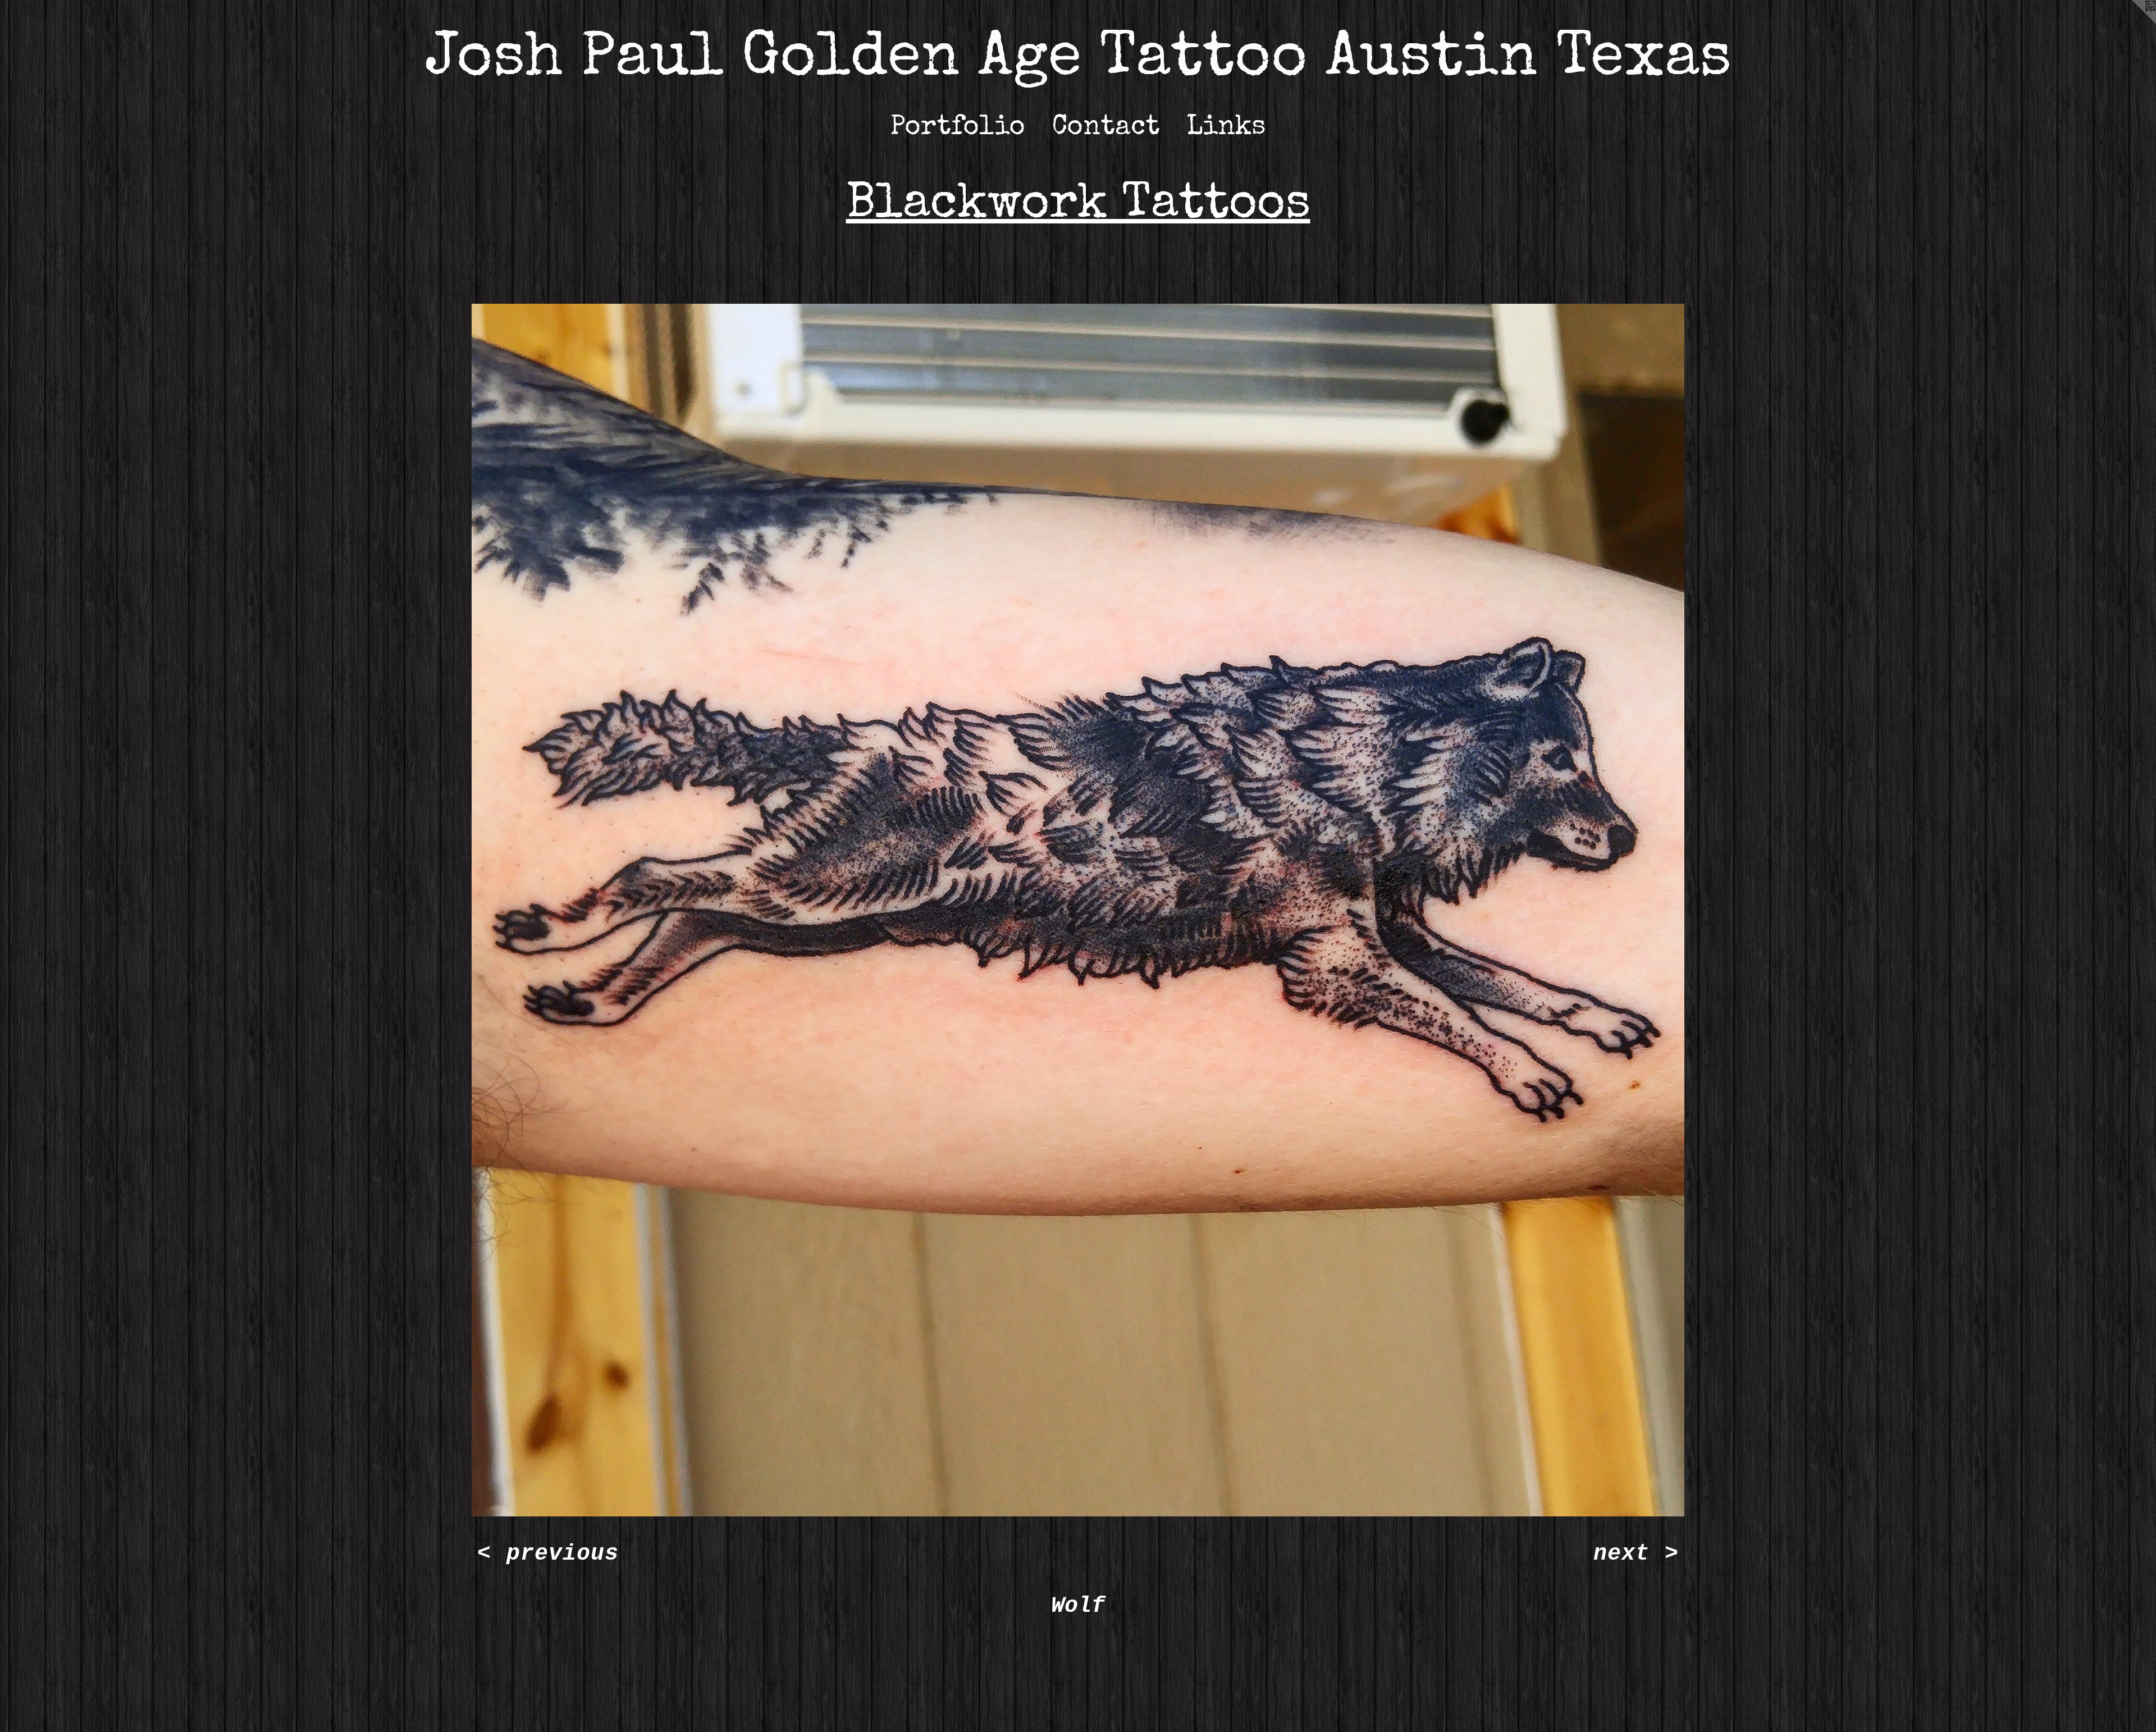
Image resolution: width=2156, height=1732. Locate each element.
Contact (1106, 128)
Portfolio (958, 128)
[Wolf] (1078, 910)
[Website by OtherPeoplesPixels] (2134, 22)
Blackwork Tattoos (1078, 206)
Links (1226, 128)
